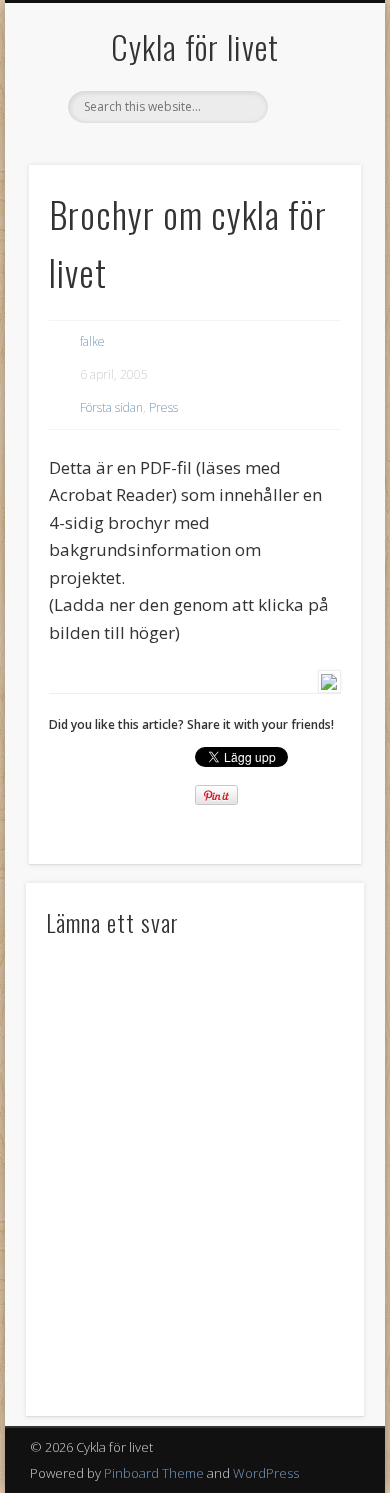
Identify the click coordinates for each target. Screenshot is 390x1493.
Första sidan (111, 407)
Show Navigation (312, 179)
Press (163, 407)
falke (92, 341)
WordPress (266, 1473)
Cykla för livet (195, 46)
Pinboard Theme (154, 1473)
